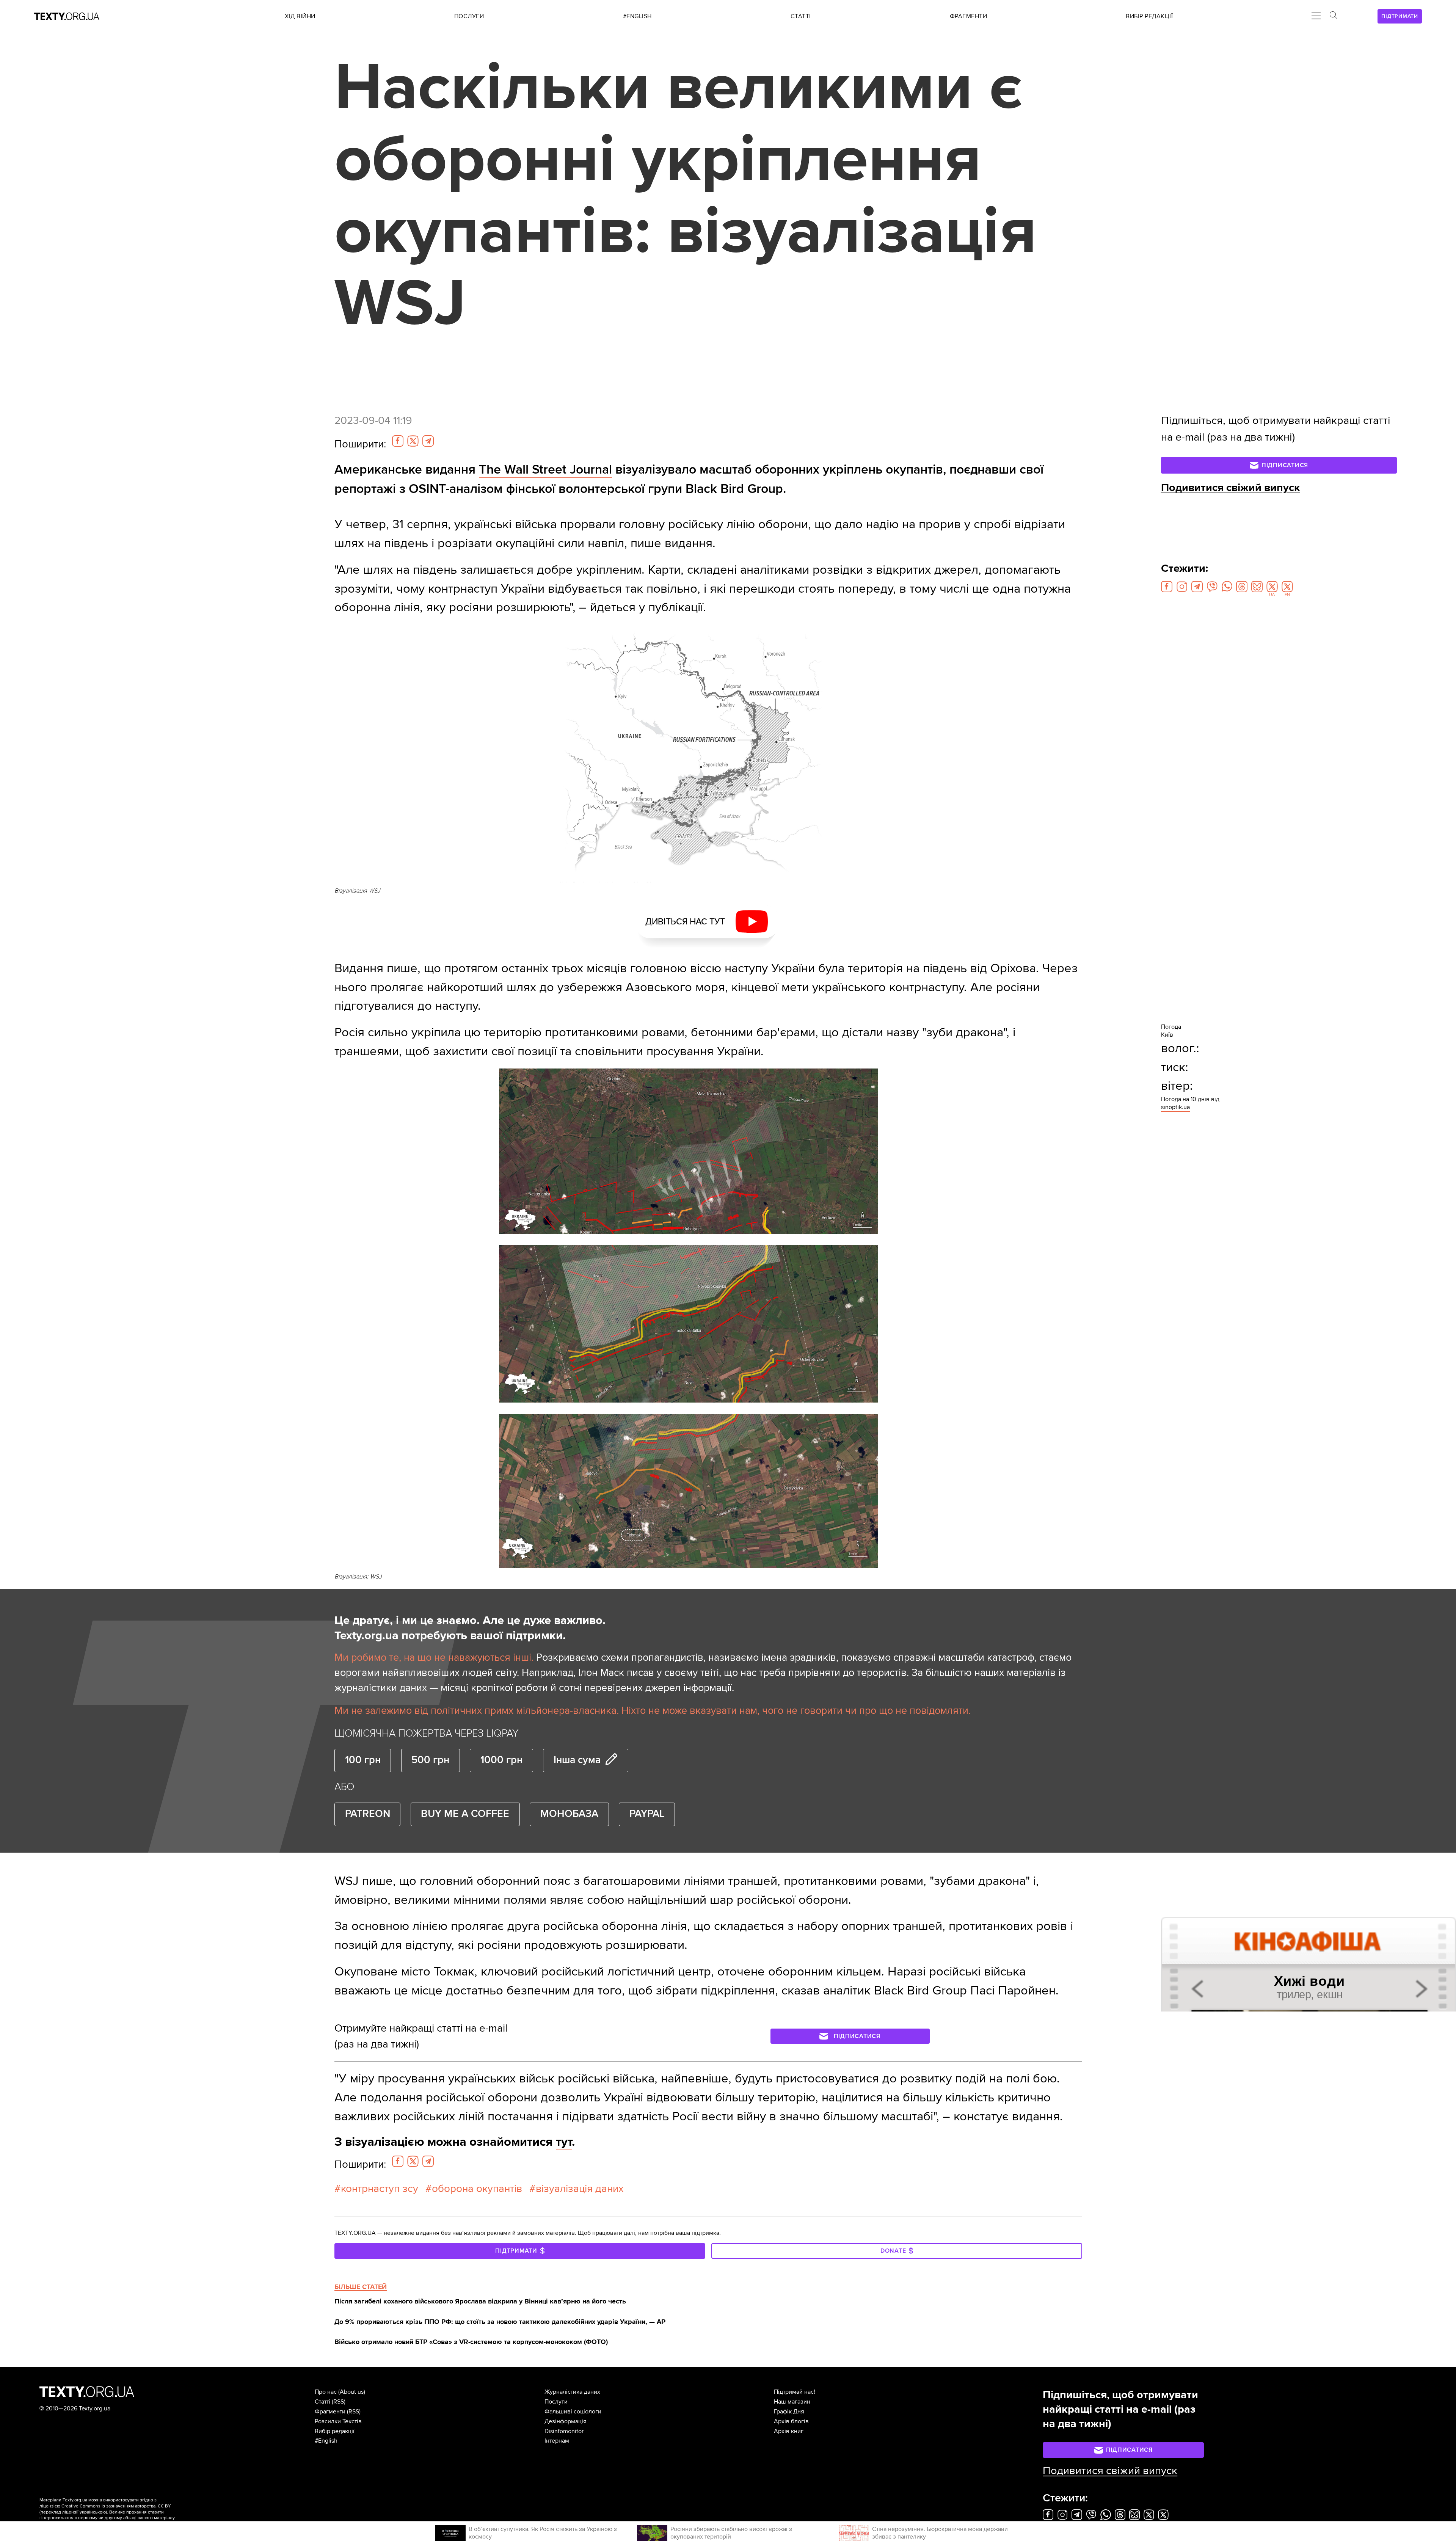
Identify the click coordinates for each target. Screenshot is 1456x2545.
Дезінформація (566, 2421)
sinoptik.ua (1175, 1107)
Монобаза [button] (569, 1814)
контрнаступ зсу (380, 2189)
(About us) (352, 2392)
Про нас (326, 2392)
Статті (322, 2402)
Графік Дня (789, 2412)
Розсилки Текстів (338, 2421)
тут (564, 2142)
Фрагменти (330, 2412)
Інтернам (557, 2441)
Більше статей (361, 2287)
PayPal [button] (647, 1814)
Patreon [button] (368, 1814)
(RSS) (339, 2402)
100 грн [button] (363, 1760)
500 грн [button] (430, 1760)
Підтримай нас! (795, 2392)
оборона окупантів (477, 2189)
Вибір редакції (335, 2431)
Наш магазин (792, 2402)
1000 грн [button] (501, 1760)
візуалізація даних (580, 2189)
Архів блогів (791, 2421)
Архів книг (789, 2431)
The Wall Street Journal (545, 470)
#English (326, 2441)
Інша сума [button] (577, 1760)
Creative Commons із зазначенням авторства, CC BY (116, 2506)
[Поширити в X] (413, 441)
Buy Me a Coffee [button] (465, 1814)
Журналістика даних (572, 2392)
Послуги (556, 2402)
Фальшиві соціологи (573, 2412)
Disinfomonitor (564, 2431)
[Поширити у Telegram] (428, 441)
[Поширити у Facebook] (398, 441)
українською (93, 2512)
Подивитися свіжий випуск (1231, 488)
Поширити (360, 444)
